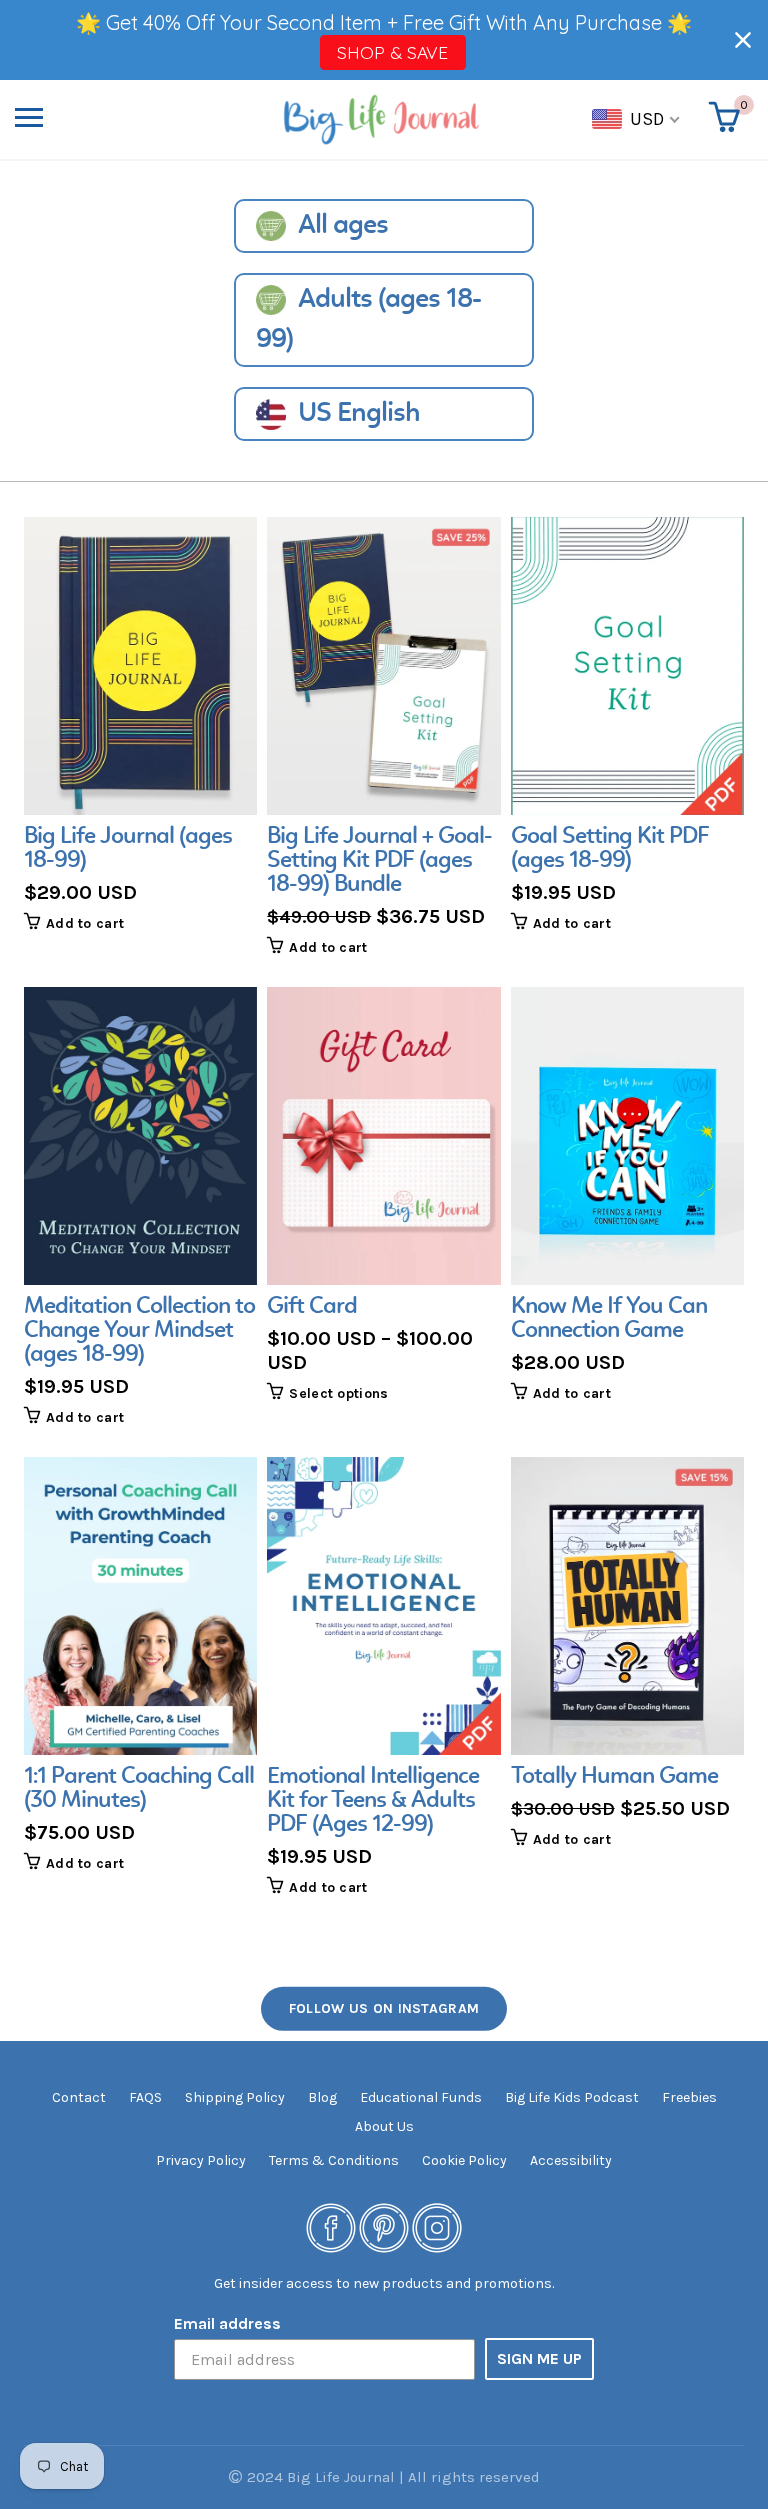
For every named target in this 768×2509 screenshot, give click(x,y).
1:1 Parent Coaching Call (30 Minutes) (139, 1789)
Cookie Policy (464, 2160)
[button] (743, 40)
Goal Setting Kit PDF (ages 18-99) (610, 849)
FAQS (145, 2097)
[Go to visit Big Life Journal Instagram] (437, 2227)
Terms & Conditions (334, 2160)
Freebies (689, 2097)
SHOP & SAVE (392, 52)
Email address (227, 2323)
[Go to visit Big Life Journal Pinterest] (384, 2227)
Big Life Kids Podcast (572, 2097)
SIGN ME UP (539, 2358)
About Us (384, 2126)
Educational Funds (421, 2097)
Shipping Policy (235, 2097)
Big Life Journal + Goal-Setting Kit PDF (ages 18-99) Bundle (379, 861)
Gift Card (312, 1307)
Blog (322, 2097)
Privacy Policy (201, 2160)
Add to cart (85, 923)
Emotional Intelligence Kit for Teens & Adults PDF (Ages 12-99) (373, 1801)
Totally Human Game (614, 1777)
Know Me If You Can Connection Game (609, 1319)
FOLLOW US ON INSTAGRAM (384, 2008)
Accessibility (571, 2160)
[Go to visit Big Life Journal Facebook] (331, 2227)
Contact (79, 2097)
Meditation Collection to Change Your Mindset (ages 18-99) (139, 1331)
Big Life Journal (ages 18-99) (128, 849)
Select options (338, 1393)
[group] (140, 725)
